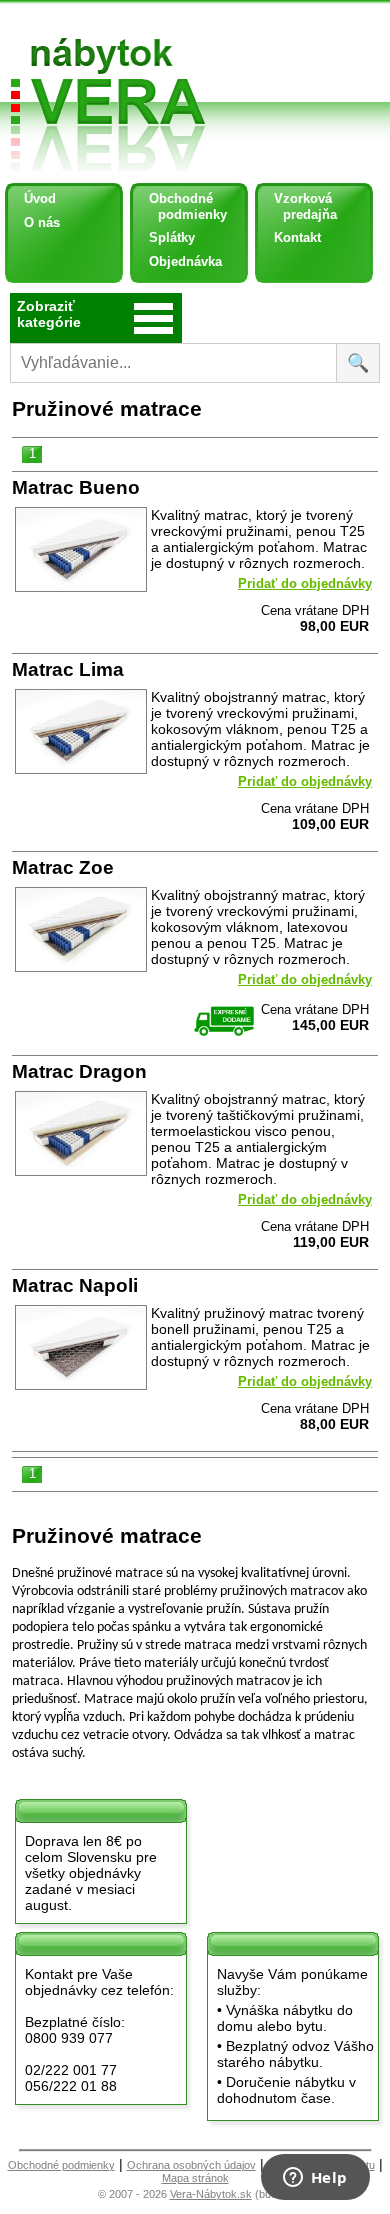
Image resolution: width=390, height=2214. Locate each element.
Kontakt (297, 237)
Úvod (40, 198)
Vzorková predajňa (298, 206)
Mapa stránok (195, 2178)
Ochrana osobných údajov (191, 2165)
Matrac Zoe (63, 867)
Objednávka (185, 261)
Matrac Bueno (76, 487)
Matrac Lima (68, 669)
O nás (42, 222)
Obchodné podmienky (180, 206)
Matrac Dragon (79, 1071)
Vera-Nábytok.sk (211, 2194)
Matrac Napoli (75, 1285)
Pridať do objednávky (305, 583)
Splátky (172, 237)
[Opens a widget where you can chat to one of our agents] (315, 2179)
